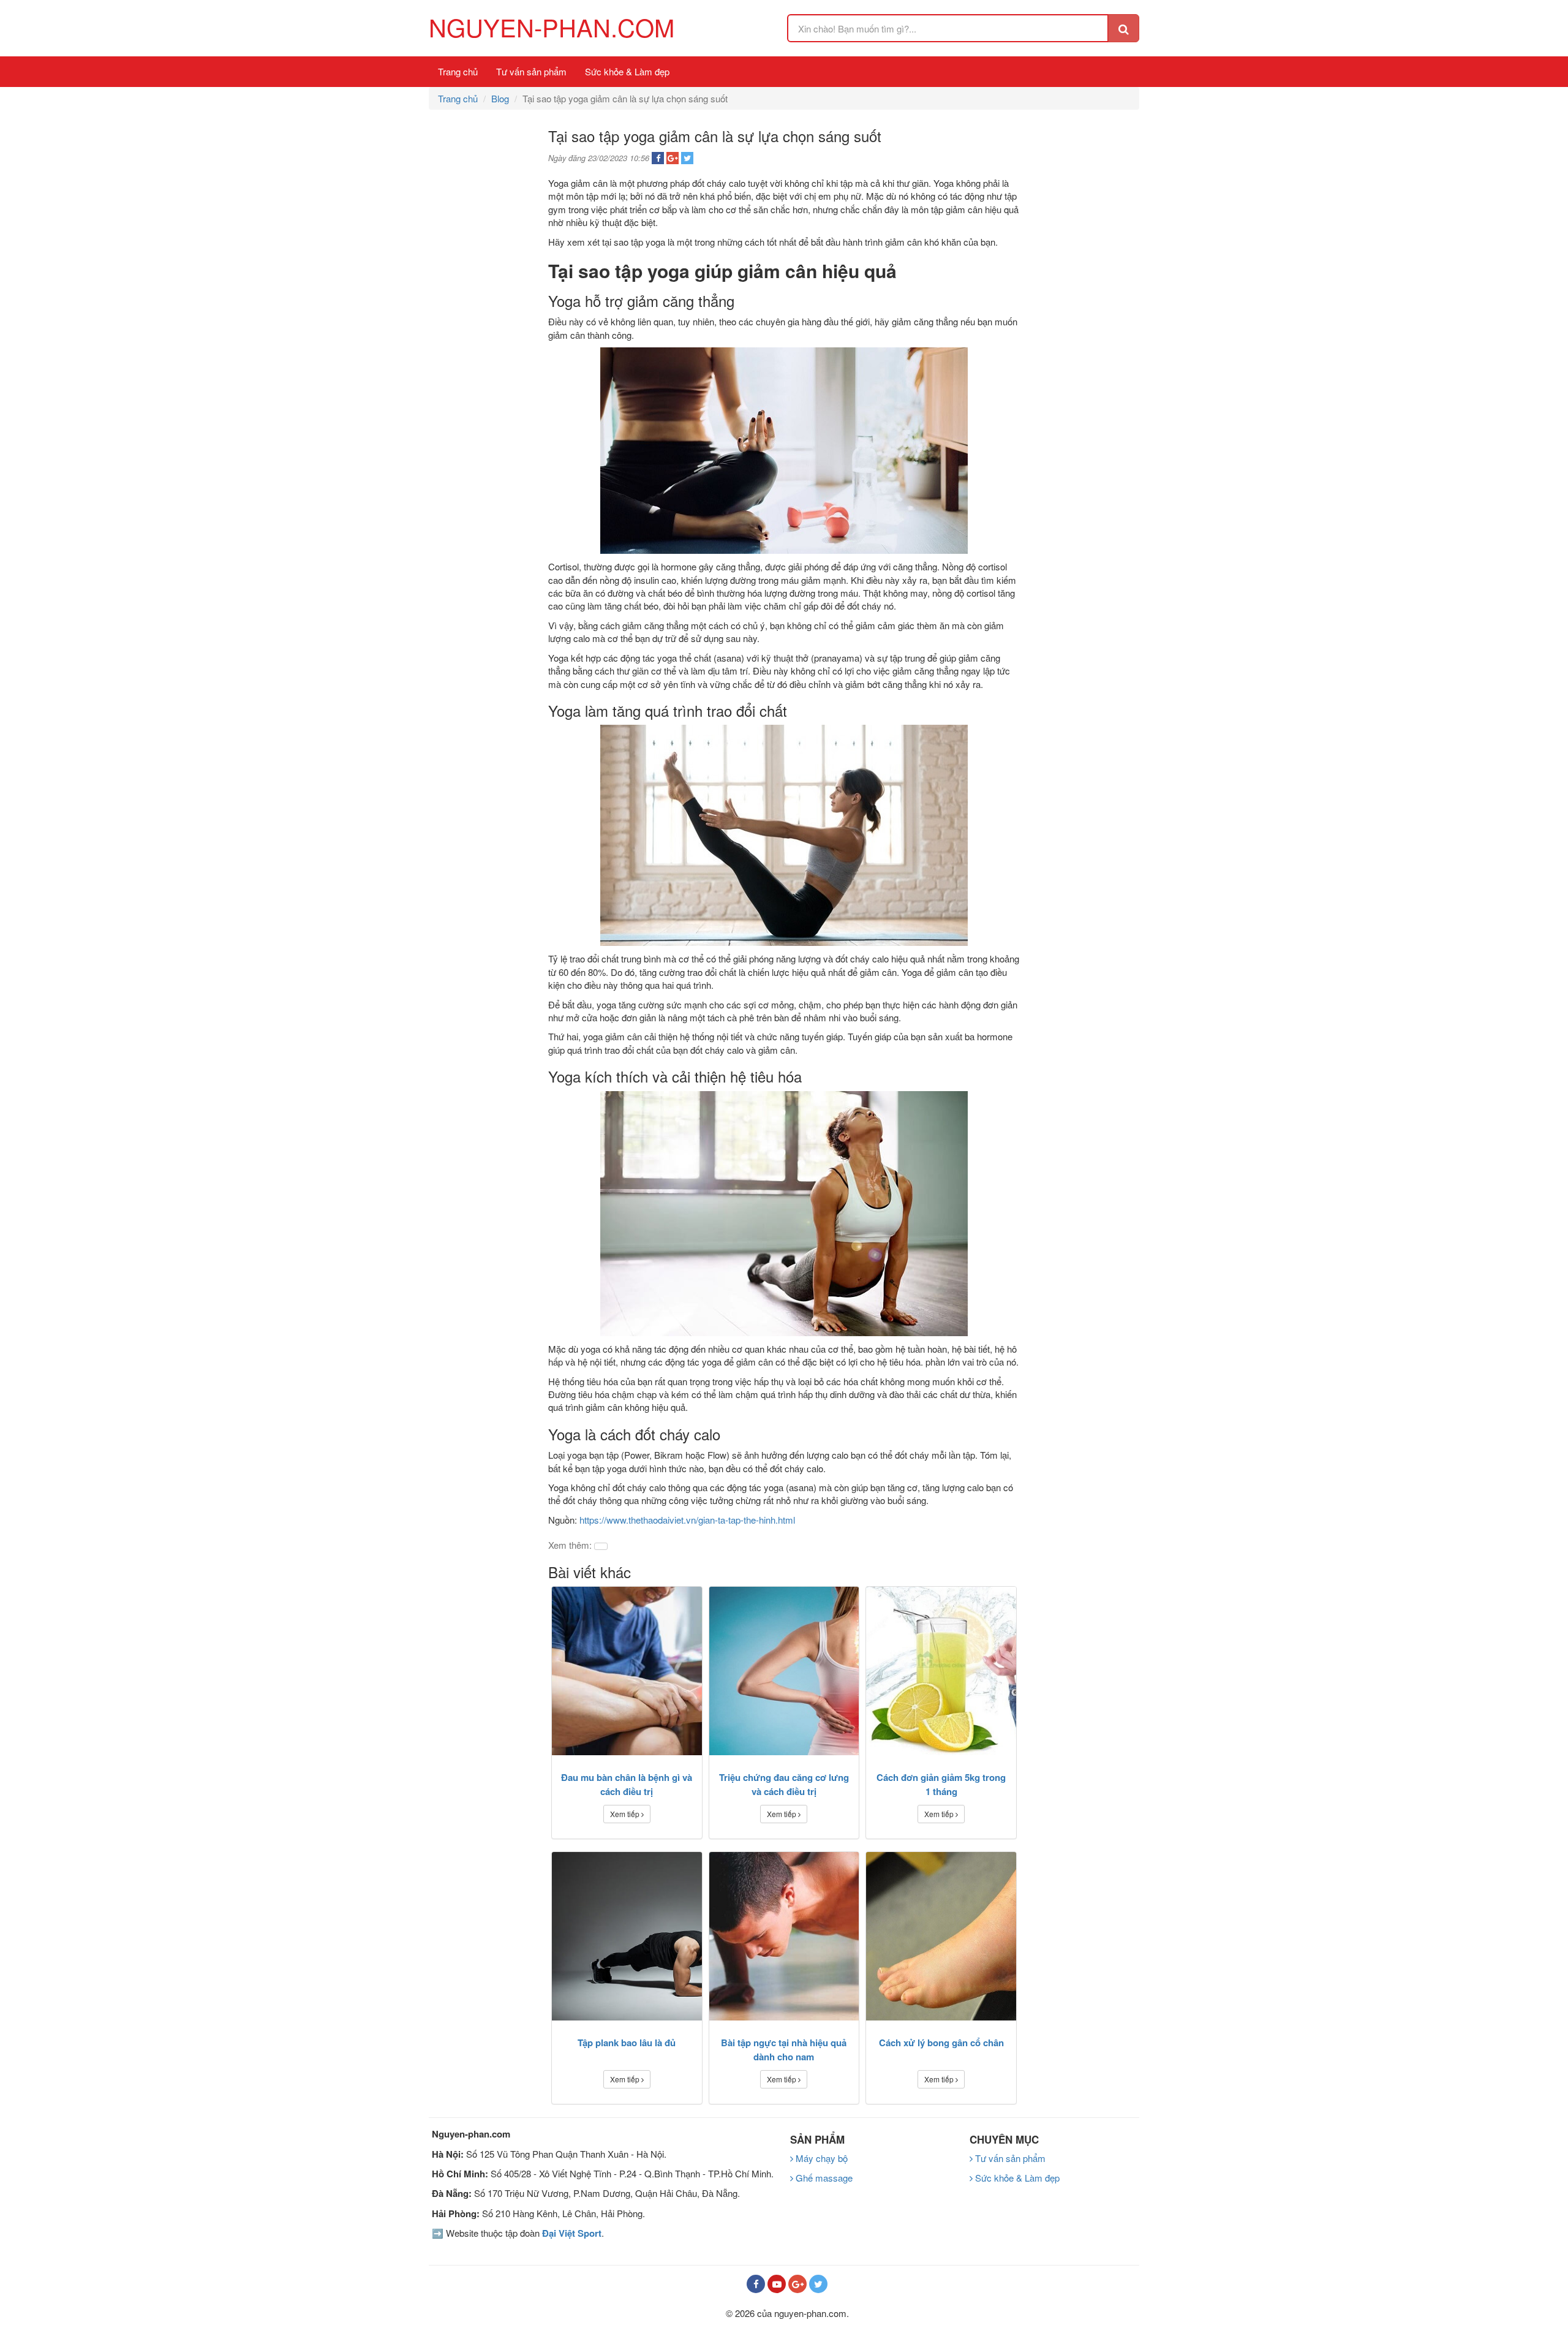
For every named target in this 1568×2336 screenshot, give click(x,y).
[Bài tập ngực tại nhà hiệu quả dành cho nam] (784, 1936)
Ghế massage (823, 2178)
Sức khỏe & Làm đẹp (627, 71)
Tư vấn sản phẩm (531, 71)
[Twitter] (818, 2284)
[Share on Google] (673, 158)
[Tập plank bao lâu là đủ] (627, 1936)
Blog (500, 98)
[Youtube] (777, 2284)
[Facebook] (756, 2284)
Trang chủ (458, 71)
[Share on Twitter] (687, 158)
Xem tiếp (626, 1814)
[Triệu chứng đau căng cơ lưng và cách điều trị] (784, 1671)
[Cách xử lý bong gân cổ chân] (941, 1936)
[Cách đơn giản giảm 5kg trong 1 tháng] (941, 1671)
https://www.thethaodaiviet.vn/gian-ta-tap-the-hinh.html (687, 1520)
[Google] (797, 2284)
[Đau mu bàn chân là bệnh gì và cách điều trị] (627, 1671)
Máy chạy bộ (820, 2158)
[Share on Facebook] (658, 158)
